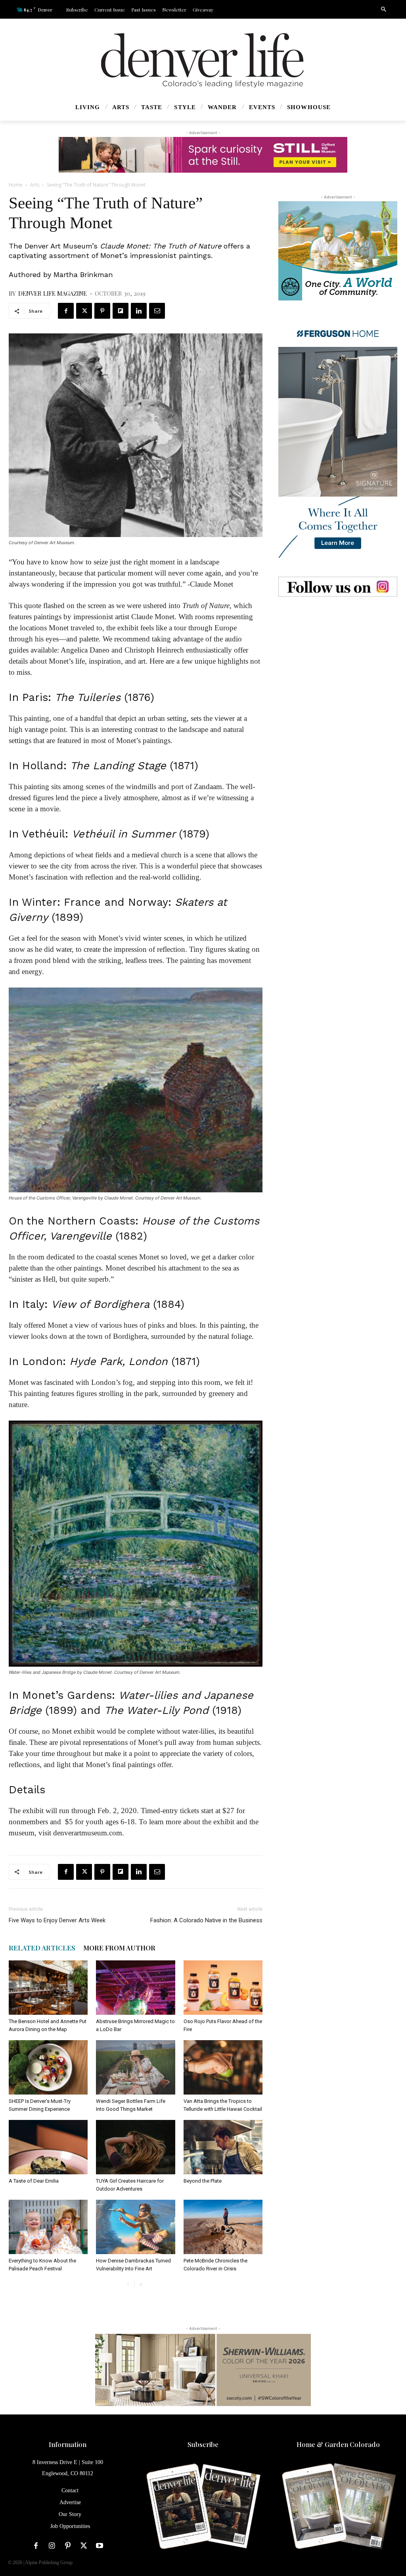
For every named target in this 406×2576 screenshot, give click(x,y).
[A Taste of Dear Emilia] (48, 2147)
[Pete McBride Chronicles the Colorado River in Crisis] (223, 2227)
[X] (84, 311)
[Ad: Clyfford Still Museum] (203, 155)
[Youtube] (100, 2546)
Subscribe (203, 2444)
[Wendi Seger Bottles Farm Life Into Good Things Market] (135, 2067)
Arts (35, 185)
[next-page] (141, 2284)
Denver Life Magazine (53, 293)
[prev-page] (128, 2284)
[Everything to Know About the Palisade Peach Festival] (48, 2227)
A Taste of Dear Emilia (34, 2181)
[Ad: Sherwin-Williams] (203, 2370)
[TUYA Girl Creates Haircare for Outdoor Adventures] (135, 2147)
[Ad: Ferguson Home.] (338, 439)
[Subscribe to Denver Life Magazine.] (203, 2507)
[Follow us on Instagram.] (338, 587)
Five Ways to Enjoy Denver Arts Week (57, 1920)
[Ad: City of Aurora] (338, 251)
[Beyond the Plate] (223, 2147)
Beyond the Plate (203, 2181)
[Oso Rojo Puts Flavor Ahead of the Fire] (223, 1988)
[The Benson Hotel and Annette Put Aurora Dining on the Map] (48, 1988)
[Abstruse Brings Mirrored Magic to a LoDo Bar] (135, 1988)
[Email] (157, 311)
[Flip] (121, 311)
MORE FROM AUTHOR (119, 1948)
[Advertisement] (338, 665)
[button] (383, 10)
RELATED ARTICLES (42, 1948)
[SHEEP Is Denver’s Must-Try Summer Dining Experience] (48, 2067)
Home (16, 185)
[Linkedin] (139, 311)
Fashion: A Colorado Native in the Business (206, 1920)
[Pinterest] (102, 311)
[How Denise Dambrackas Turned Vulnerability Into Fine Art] (135, 2227)
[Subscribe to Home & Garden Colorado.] (338, 2507)
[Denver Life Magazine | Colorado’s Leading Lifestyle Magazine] (203, 60)
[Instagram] (52, 2546)
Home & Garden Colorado (338, 2444)
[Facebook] (66, 311)
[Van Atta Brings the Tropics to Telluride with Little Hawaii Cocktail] (223, 2067)
